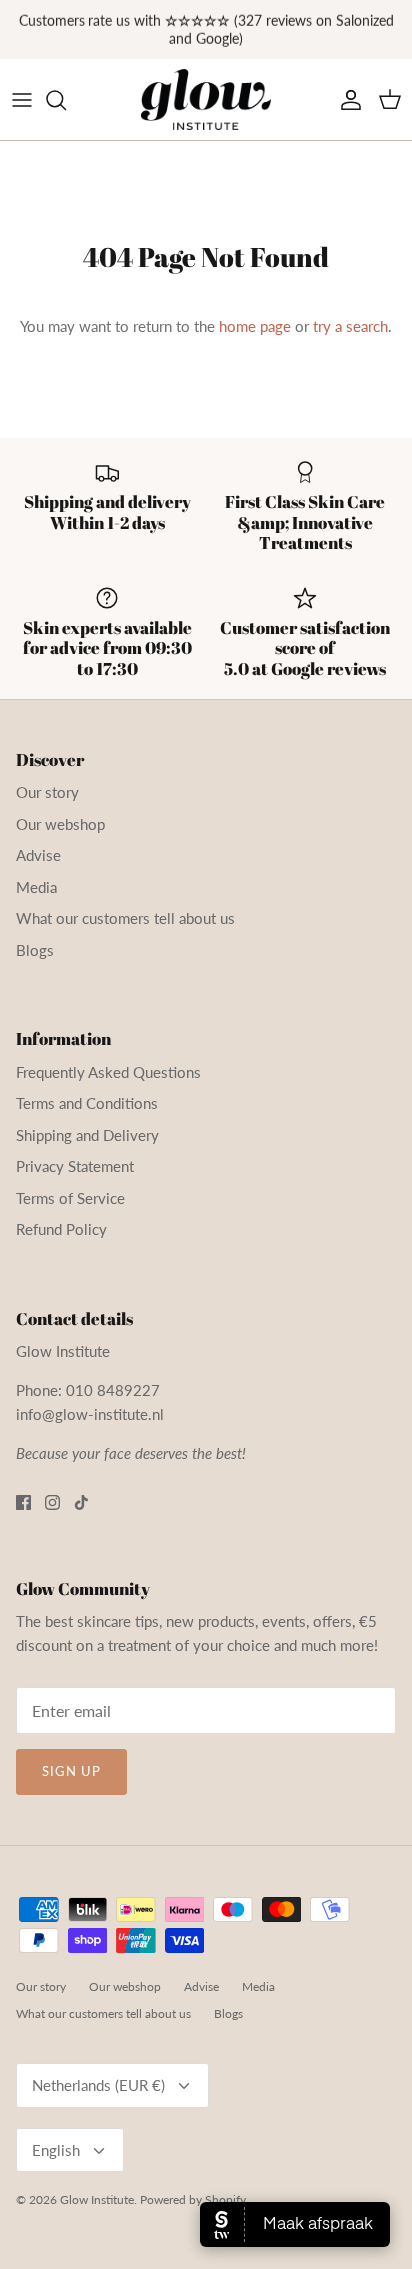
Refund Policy (61, 1229)
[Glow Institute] (206, 100)
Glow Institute (97, 2199)
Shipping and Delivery (87, 1135)
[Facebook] (23, 1502)
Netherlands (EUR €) (98, 2085)
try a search (350, 326)
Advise (38, 855)
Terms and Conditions (87, 1103)
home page (255, 326)
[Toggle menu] (22, 100)
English (56, 2150)
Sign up (71, 1771)
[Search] (66, 100)
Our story (47, 792)
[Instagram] (52, 1502)
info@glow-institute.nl (90, 1414)
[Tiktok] (81, 1502)
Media (36, 887)
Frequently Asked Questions (108, 1072)
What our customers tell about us (125, 918)
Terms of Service (70, 1198)
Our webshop (60, 824)
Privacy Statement (75, 1166)
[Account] (346, 100)
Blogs (35, 950)
